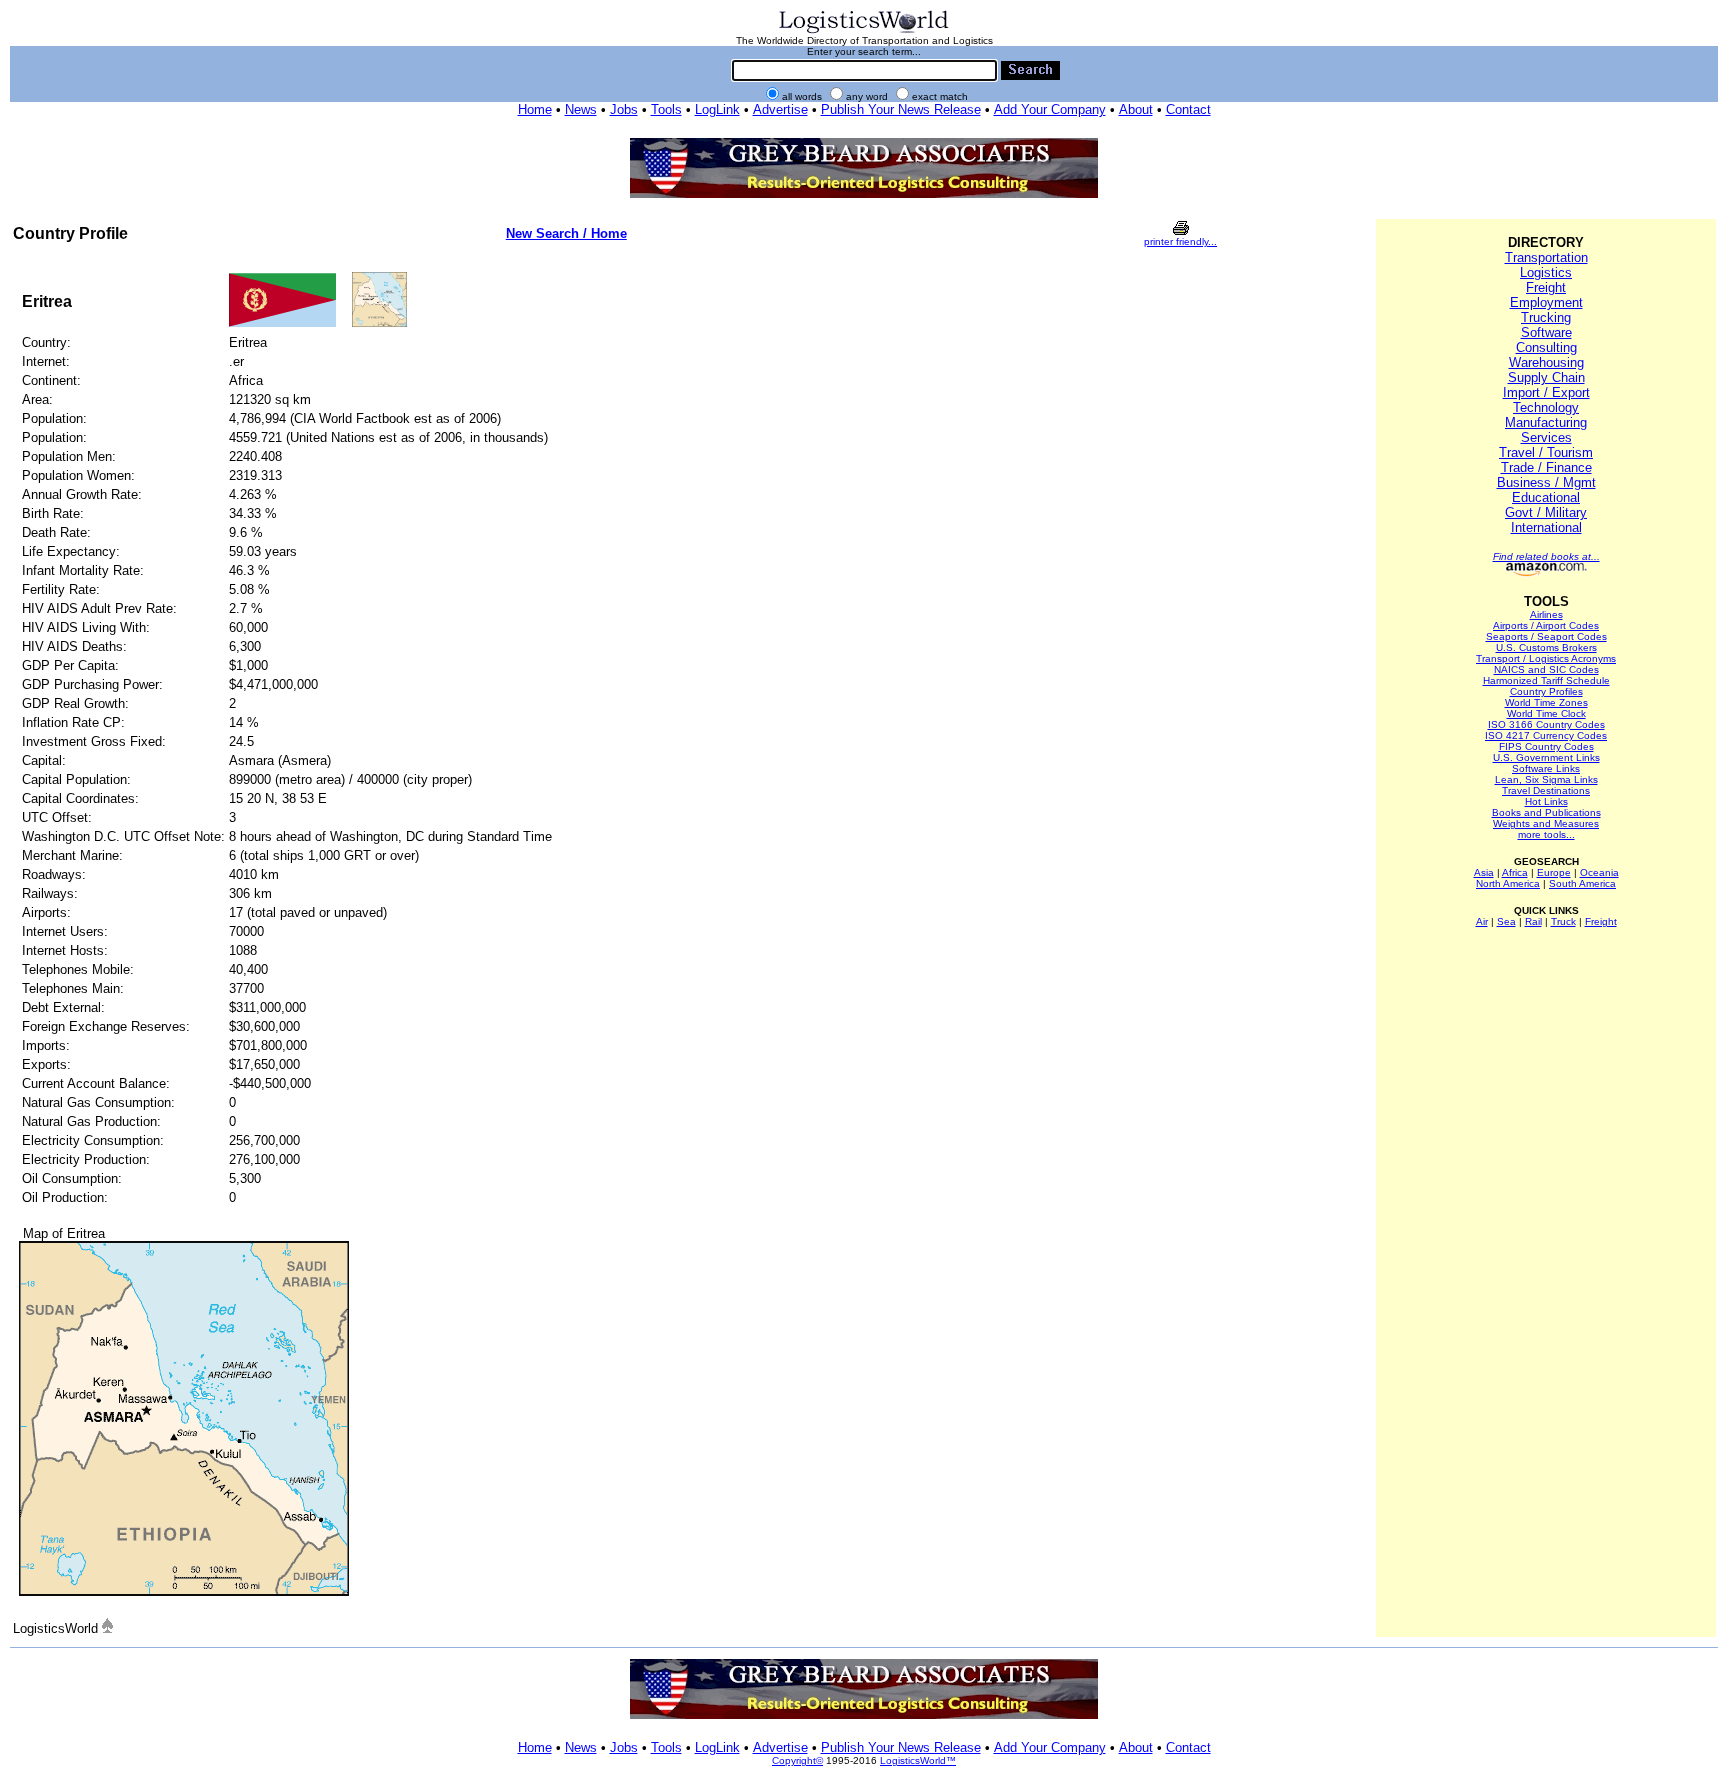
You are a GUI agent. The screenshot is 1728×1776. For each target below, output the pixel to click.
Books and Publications (1546, 812)
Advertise (780, 109)
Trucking (1546, 317)
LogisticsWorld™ (918, 1760)
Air (1482, 921)
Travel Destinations (1546, 790)
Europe (1554, 872)
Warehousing (1546, 362)
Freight (1546, 287)
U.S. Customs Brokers (1546, 647)
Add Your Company (1050, 109)
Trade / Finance (1546, 467)
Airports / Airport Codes (1546, 625)
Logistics (1546, 272)
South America (1582, 883)
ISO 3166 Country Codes (1546, 724)
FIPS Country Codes (1546, 746)
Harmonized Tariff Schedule (1546, 680)
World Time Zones (1546, 702)
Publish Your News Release (901, 109)
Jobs (624, 109)
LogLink (717, 109)
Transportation (1546, 257)
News (581, 109)
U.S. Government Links (1546, 757)
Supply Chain (1546, 377)
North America (1508, 883)
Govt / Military (1546, 512)
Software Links (1546, 768)
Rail (1533, 921)
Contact (1188, 109)
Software (1546, 332)
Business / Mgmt (1546, 482)
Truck (1563, 921)
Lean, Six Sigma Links (1546, 779)
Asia (1484, 872)
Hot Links (1546, 801)
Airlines (1546, 614)
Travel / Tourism (1546, 452)
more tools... (1546, 834)
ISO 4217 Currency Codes (1546, 735)
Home (535, 109)
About (1136, 109)
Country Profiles (1546, 691)
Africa (1515, 872)
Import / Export (1546, 392)
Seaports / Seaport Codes (1546, 636)
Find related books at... (1546, 556)
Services (1546, 437)
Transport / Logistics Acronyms (1546, 658)
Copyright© (797, 1760)
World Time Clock (1546, 713)
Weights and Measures (1546, 823)
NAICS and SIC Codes (1546, 669)
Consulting (1546, 347)
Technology (1546, 407)
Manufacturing (1546, 422)
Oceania (1599, 872)
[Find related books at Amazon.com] (1546, 572)
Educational (1546, 497)
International (1546, 527)
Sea (1506, 921)
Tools (666, 109)
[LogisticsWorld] (864, 31)
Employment (1546, 302)
